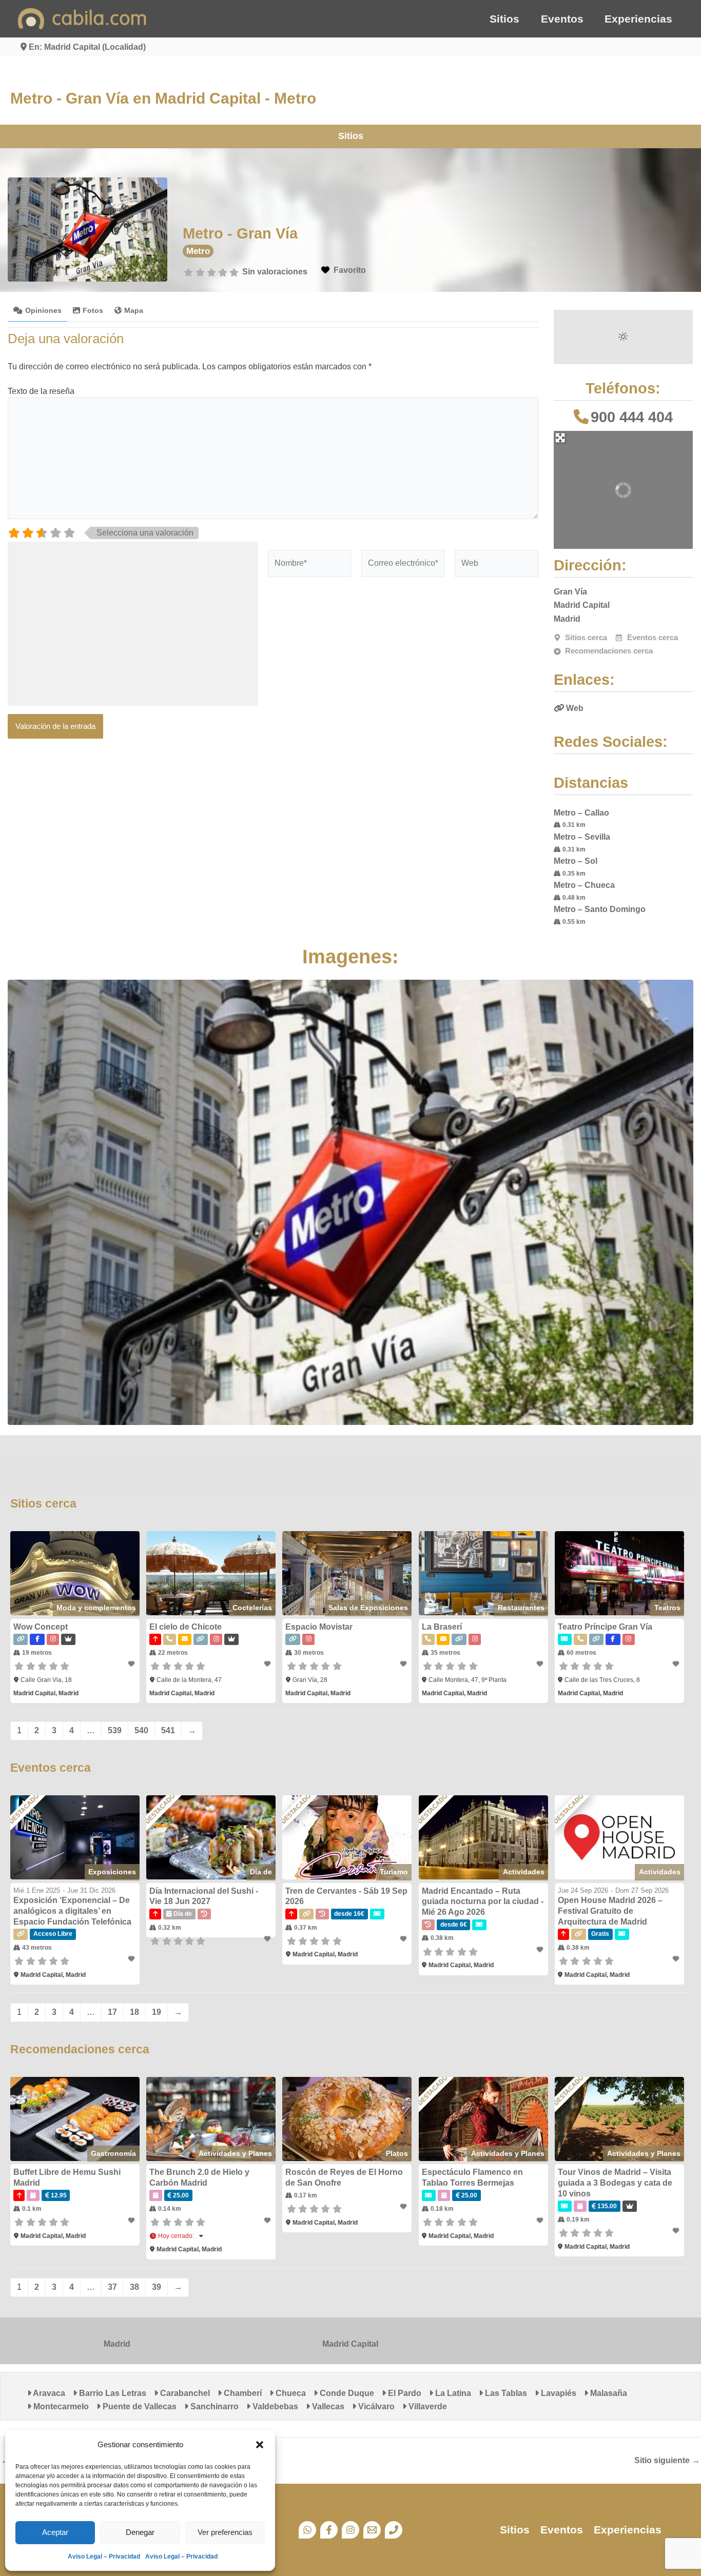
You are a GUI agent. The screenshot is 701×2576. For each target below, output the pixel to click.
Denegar (140, 2532)
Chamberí (242, 2393)
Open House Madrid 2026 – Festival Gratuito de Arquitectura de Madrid (610, 1911)
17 (112, 2012)
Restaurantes (521, 1608)
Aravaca (48, 2393)
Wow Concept (41, 1627)
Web (575, 708)
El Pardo (404, 2393)
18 (134, 2012)
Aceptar (55, 2532)
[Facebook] (329, 2530)
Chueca (290, 2393)
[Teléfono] (394, 2530)
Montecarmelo (60, 2406)
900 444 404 (632, 417)
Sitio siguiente (667, 2461)
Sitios (504, 19)
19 (157, 2012)
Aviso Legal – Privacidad (104, 2557)
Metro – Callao (581, 813)
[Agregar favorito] (132, 1664)
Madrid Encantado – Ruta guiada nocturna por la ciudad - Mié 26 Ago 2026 (483, 1902)
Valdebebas (274, 2406)
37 (112, 2287)
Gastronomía (113, 2153)
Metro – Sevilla (582, 837)
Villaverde (427, 2406)
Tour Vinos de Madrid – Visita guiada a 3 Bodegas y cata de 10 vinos (615, 2183)
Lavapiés (558, 2393)
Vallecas (327, 2406)
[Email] (372, 2530)
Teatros (667, 1608)
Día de (261, 1872)
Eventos (562, 19)
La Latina (452, 2393)
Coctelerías (252, 1608)
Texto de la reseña (41, 391)
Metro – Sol (576, 861)
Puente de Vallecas (139, 2406)
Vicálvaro (375, 2406)
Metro (198, 251)
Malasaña (608, 2393)
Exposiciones (112, 1872)
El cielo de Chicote (186, 1627)
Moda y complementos (96, 1608)
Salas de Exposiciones (368, 1608)
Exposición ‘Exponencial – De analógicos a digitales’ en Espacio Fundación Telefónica (72, 1911)
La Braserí (442, 1627)
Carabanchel (184, 2393)
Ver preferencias (225, 2532)
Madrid (117, 2344)
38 (134, 2287)
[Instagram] (350, 2530)
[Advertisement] (133, 624)
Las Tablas (505, 2393)
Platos (397, 2153)
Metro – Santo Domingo (600, 909)
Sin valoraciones (275, 272)
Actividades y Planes (235, 2153)
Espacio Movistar (319, 1627)
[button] (260, 2445)
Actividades (524, 1872)
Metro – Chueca (584, 885)
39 (157, 2287)
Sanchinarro (213, 2406)
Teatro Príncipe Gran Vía (605, 1627)
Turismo (394, 1872)
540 (141, 1730)
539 (115, 1730)
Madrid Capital (350, 2344)
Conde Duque (346, 2393)
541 (168, 1730)
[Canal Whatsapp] (307, 2530)
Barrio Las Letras (112, 2393)
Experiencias (638, 19)
